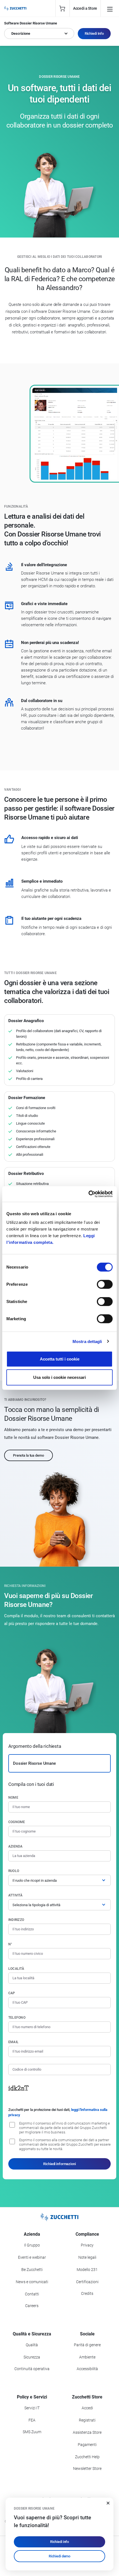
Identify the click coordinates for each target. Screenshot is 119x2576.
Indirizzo (16, 1920)
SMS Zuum (32, 2432)
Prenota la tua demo (29, 1455)
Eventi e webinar (32, 2257)
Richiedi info (59, 2542)
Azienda (15, 1846)
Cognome (17, 1822)
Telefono (17, 2018)
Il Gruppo (32, 2245)
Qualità (32, 2345)
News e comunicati (32, 2282)
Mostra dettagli (87, 1341)
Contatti (32, 2294)
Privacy (87, 2245)
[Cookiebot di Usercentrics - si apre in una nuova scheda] (88, 1194)
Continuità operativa (32, 2369)
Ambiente (87, 2357)
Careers (32, 2306)
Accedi (87, 2408)
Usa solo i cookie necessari (59, 1377)
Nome (13, 1798)
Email (13, 2042)
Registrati (87, 2420)
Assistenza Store (87, 2432)
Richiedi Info (94, 33)
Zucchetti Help (87, 2457)
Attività (15, 1895)
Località (16, 1969)
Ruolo (14, 1871)
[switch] (105, 1284)
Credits (87, 2293)
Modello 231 (87, 2270)
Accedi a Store (85, 8)
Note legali (87, 2257)
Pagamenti (87, 2445)
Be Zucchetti (32, 2270)
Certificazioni (87, 2282)
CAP (12, 1993)
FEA (32, 2420)
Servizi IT (32, 2408)
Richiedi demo (59, 2556)
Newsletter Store (87, 2468)
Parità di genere (87, 2345)
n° (10, 1944)
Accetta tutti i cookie (60, 1359)
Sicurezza (32, 2357)
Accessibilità (87, 2369)
